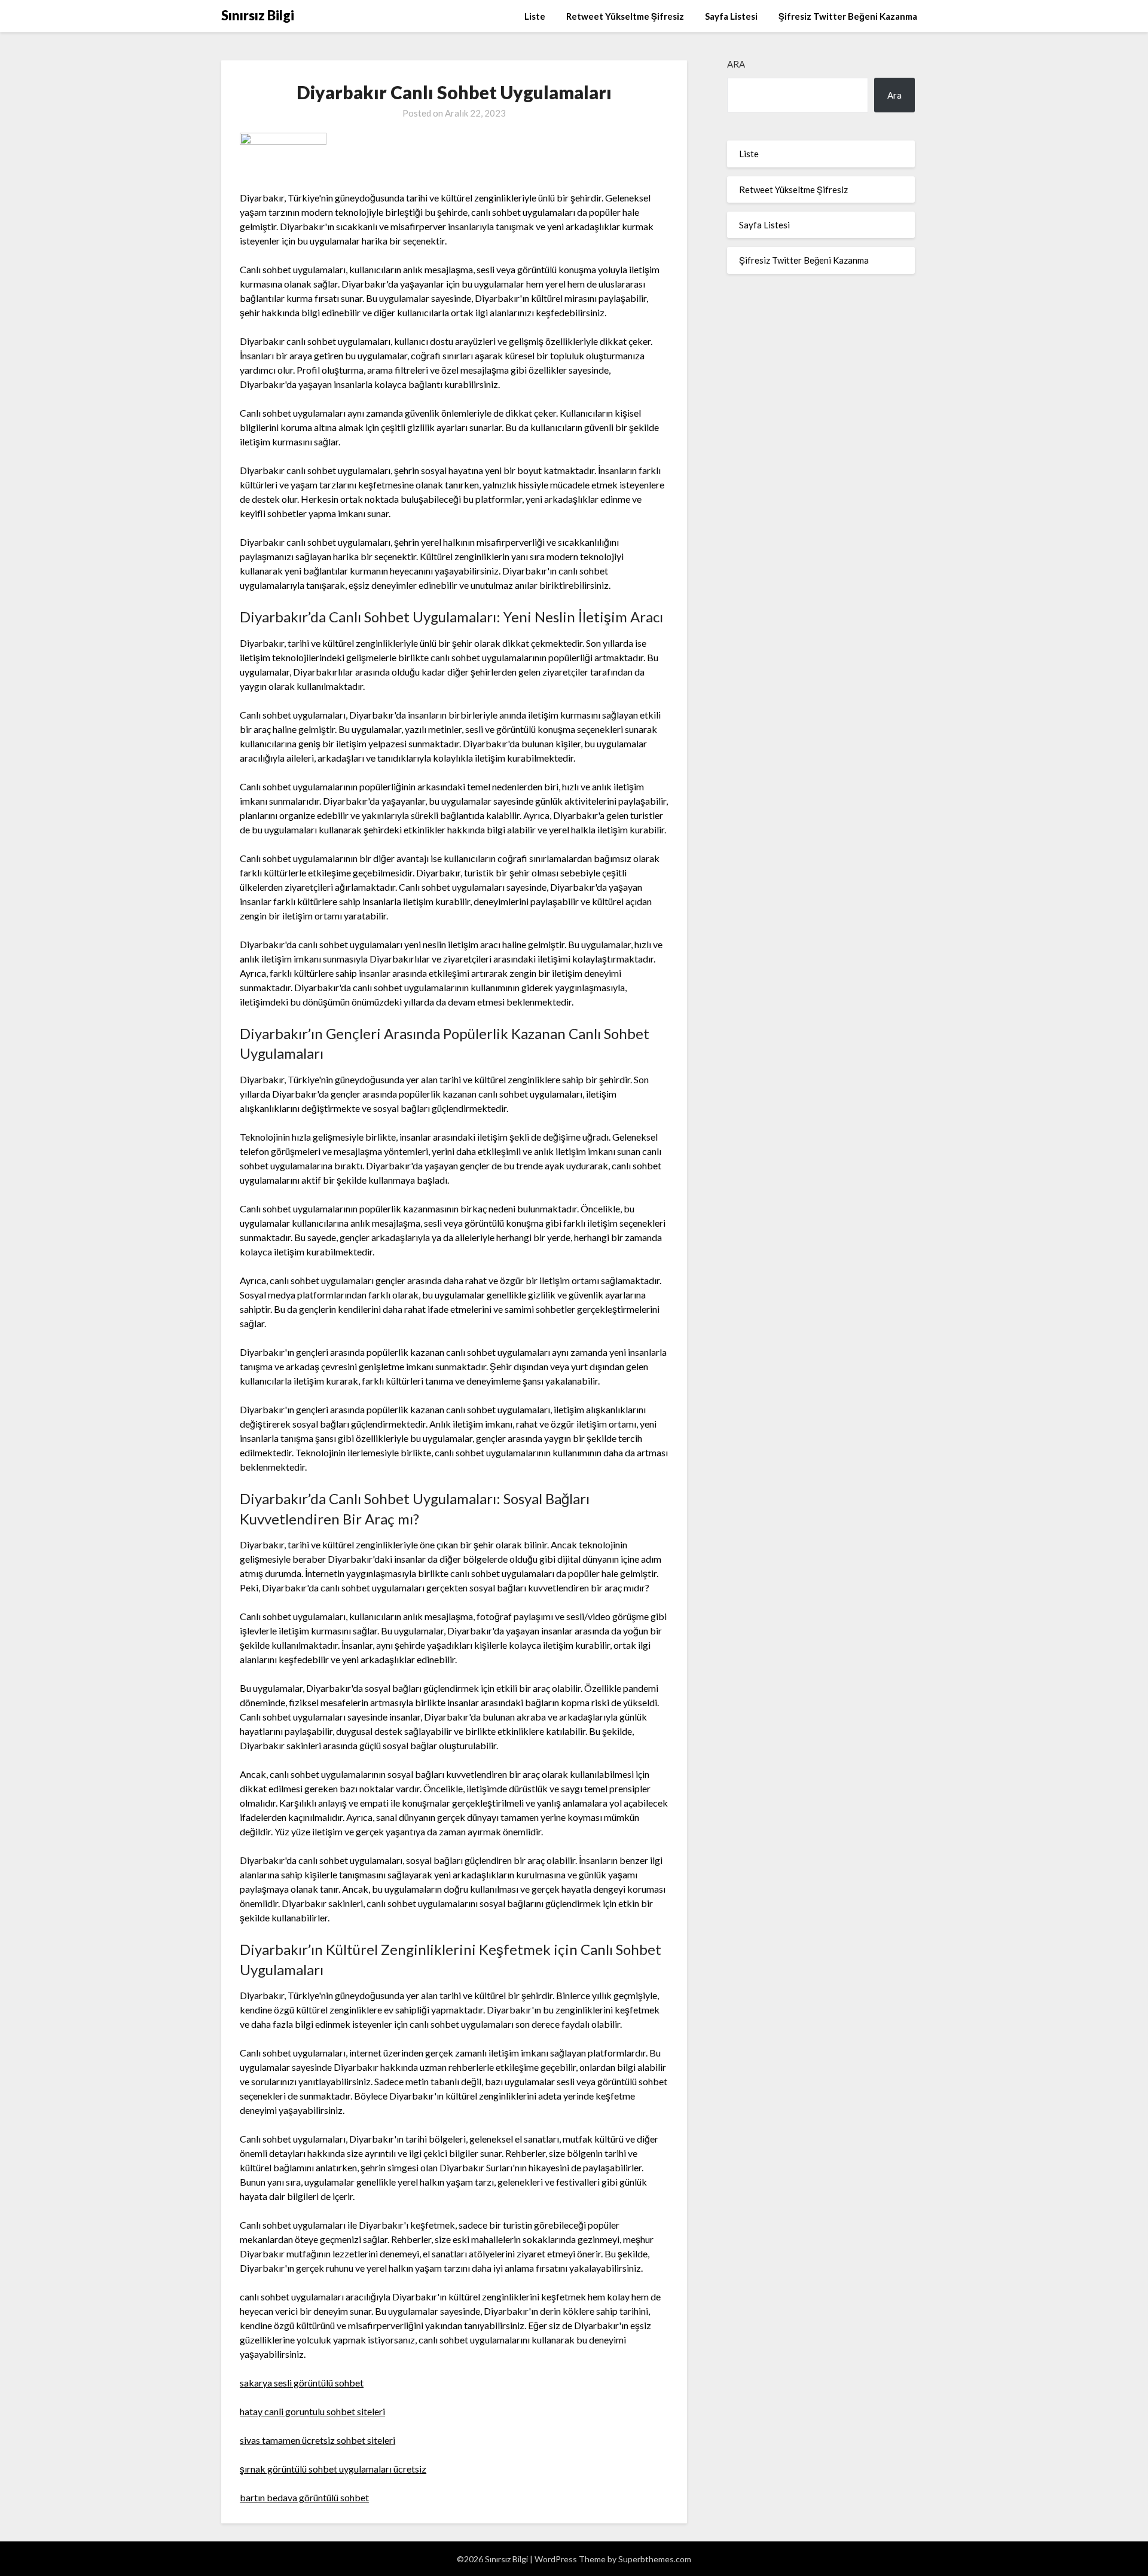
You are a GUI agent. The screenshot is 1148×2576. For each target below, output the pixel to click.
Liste (535, 16)
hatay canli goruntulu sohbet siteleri (312, 2411)
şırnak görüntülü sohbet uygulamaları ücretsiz (333, 2469)
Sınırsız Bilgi (258, 15)
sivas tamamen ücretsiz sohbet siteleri (317, 2440)
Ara (736, 64)
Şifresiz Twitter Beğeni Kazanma (848, 16)
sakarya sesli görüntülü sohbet (302, 2383)
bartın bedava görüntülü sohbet (304, 2497)
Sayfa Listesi (731, 16)
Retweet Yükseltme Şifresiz (625, 16)
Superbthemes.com (655, 2559)
